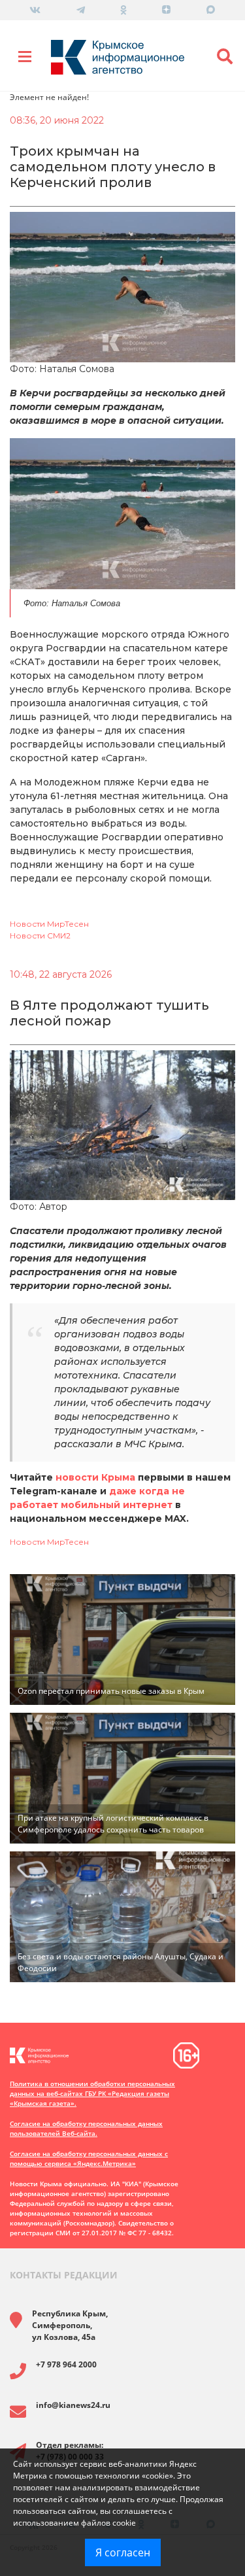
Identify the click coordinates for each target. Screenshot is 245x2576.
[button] (225, 57)
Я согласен (123, 2552)
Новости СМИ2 (40, 936)
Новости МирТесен (49, 924)
